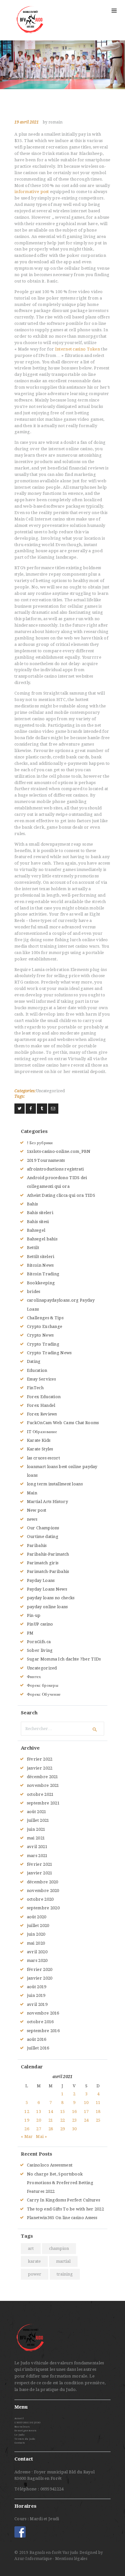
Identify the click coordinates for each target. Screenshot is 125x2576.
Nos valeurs (22, 2427)
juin (36, 1829)
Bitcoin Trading (43, 1274)
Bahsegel (36, 1230)
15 (63, 2111)
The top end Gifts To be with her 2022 (65, 2209)
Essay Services (41, 1379)
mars (37, 1856)
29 (63, 2129)
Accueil (19, 2418)
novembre (43, 1785)
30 (75, 2129)
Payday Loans (41, 1580)
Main (32, 1493)
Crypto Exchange (45, 1326)
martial (63, 2261)
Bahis (33, 1204)
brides (34, 1292)
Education (37, 1370)
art (31, 2248)
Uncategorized (50, 1091)
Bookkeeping (41, 1283)
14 (51, 2111)
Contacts (20, 2443)
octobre (40, 1794)
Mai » (41, 2137)
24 (86, 2120)
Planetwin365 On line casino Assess (62, 2218)
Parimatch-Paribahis (48, 1571)
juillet (38, 1820)
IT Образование (42, 1432)
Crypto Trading (43, 1344)
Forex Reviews (42, 1414)
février (40, 1759)
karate (34, 2261)
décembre (43, 1777)
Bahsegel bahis (42, 1239)
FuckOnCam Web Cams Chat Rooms (63, 1423)
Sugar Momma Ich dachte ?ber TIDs (64, 1659)
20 (39, 2120)
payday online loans (47, 1607)
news (32, 1519)
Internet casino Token (78, 349)
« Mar (27, 2137)
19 (27, 2120)
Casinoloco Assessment (50, 2165)
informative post (32, 192)
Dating (34, 1361)
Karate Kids (39, 1440)
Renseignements (25, 2431)
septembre (43, 1803)
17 (86, 2111)
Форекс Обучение (44, 1694)
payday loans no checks (51, 1598)
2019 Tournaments (46, 1160)
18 (98, 2111)
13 (39, 2111)
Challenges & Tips (45, 1318)
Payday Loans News (47, 1589)
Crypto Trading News (49, 1353)
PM (30, 1633)
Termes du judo (25, 2439)
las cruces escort (43, 1458)
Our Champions (43, 1528)
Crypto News (40, 1335)
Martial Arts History (47, 1502)
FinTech (35, 1388)
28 (51, 2129)
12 (27, 2111)
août (37, 1812)
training (65, 2274)
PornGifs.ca (39, 1642)
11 (98, 2103)
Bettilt (33, 1248)
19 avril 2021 (27, 122)
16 (75, 2111)
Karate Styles (40, 1449)
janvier (40, 1768)
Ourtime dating (43, 1537)
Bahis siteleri (40, 1213)
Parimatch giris (43, 1563)
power (35, 2274)
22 (63, 2120)
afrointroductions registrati (55, 1169)
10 (86, 2103)
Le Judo (19, 2435)
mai (36, 1838)
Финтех (34, 1677)
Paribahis (37, 1546)
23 (75, 2120)
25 (98, 2120)
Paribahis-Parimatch (48, 1554)
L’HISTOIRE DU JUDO (27, 2423)
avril (37, 1847)
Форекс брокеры (43, 1685)
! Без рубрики (40, 1143)
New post (37, 1510)
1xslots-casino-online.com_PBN (59, 1151)
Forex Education (44, 1397)
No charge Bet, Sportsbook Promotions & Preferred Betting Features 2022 (60, 2183)
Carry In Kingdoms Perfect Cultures (63, 2200)
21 (51, 2120)
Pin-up (34, 1615)
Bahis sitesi (38, 1222)
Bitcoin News (40, 1265)
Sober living (40, 1650)
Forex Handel (41, 1405)
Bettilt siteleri (41, 1257)
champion (59, 2248)
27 (39, 2129)
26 (27, 2129)
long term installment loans (55, 1484)
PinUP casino (40, 1624)
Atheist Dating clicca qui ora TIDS (61, 1195)
